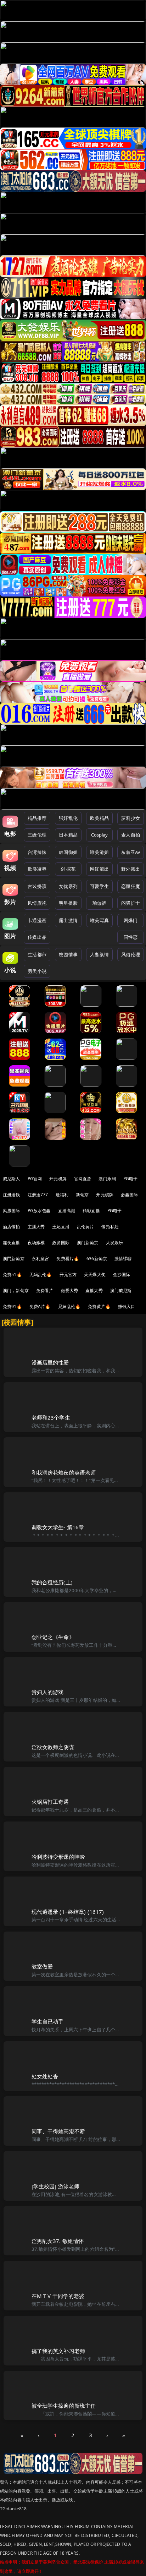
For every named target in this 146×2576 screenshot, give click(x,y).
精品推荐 (37, 818)
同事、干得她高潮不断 (58, 2131)
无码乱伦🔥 (41, 1275)
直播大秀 (94, 1290)
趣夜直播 (12, 1243)
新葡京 (82, 1195)
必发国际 (61, 1243)
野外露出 (131, 869)
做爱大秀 (70, 1290)
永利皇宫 (41, 1259)
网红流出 (99, 869)
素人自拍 (131, 835)
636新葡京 (97, 1259)
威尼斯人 (12, 1179)
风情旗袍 (37, 903)
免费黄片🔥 (99, 1306)
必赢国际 (130, 1195)
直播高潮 (67, 1211)
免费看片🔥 (68, 1259)
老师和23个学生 (51, 1417)
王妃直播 (61, 1227)
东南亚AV (131, 852)
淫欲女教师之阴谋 (53, 1747)
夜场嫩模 (36, 1243)
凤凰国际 (12, 1211)
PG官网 (35, 1179)
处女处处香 (45, 2076)
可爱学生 (99, 886)
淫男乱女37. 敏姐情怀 (58, 2241)
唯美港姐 (99, 852)
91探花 (68, 869)
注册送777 (38, 1195)
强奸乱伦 (68, 818)
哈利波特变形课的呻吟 (58, 1857)
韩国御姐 (68, 852)
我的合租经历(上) (52, 1582)
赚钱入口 (127, 1306)
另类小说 (37, 971)
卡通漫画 (37, 920)
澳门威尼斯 (121, 1290)
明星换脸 (68, 903)
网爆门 (131, 920)
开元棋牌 (58, 1179)
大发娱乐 (115, 1243)
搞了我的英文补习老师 (58, 2351)
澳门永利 (107, 1179)
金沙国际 (122, 1275)
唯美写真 (99, 920)
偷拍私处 (110, 1227)
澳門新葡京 (14, 1259)
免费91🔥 (12, 1306)
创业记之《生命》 (53, 1637)
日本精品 (68, 835)
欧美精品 (99, 818)
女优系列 (68, 886)
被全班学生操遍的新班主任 (64, 2406)
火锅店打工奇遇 (50, 1802)
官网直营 (83, 1179)
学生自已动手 (48, 2021)
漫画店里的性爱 (50, 1362)
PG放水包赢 (39, 1211)
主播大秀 (36, 1227)
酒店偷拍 (12, 1227)
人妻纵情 (99, 954)
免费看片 (45, 1290)
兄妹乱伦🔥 (69, 1306)
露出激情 (68, 920)
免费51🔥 (12, 1275)
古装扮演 (37, 886)
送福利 (62, 1195)
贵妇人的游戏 (48, 1692)
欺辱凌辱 (37, 869)
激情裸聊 (123, 1259)
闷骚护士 (131, 903)
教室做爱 (42, 1966)
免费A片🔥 (40, 1306)
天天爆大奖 (95, 1275)
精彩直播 (91, 1211)
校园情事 (68, 954)
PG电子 (131, 1179)
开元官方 (68, 1275)
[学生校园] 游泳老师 (56, 2186)
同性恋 (131, 937)
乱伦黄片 (86, 1227)
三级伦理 (37, 835)
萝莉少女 (131, 818)
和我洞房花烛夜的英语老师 (64, 1472)
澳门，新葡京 (16, 1290)
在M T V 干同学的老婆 (58, 2296)
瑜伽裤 (99, 903)
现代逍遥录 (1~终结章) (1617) (68, 1912)
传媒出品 (37, 937)
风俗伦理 (131, 954)
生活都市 (37, 954)
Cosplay (100, 835)
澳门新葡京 (88, 1243)
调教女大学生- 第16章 (58, 1527)
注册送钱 (12, 1195)
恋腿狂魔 (131, 886)
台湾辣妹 (37, 852)
